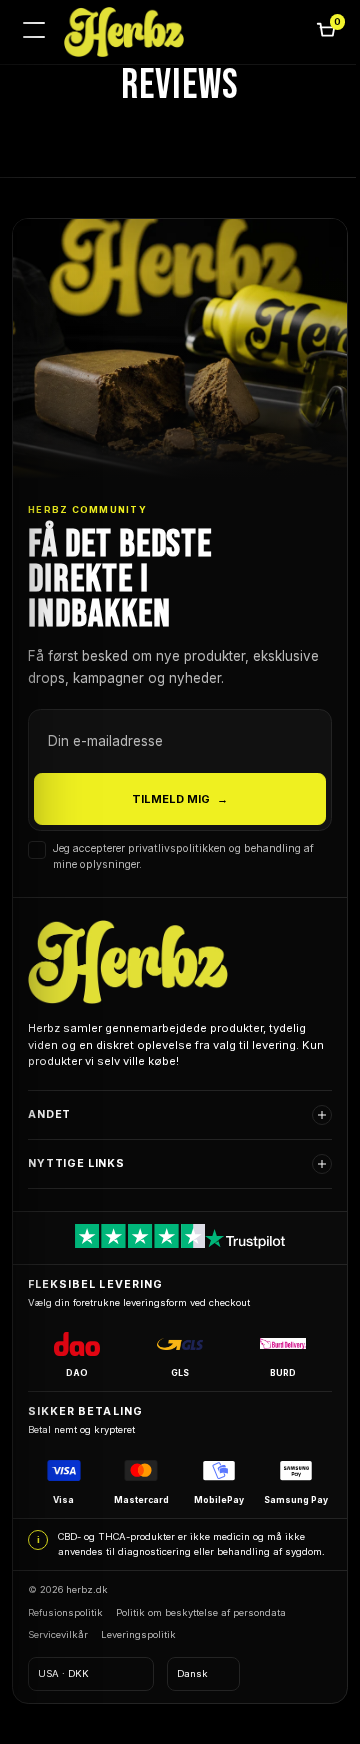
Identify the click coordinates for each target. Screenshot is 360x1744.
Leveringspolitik (138, 1648)
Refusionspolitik (65, 1626)
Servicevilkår (58, 1648)
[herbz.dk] (124, 32)
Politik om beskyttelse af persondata (201, 1626)
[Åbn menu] (34, 32)
